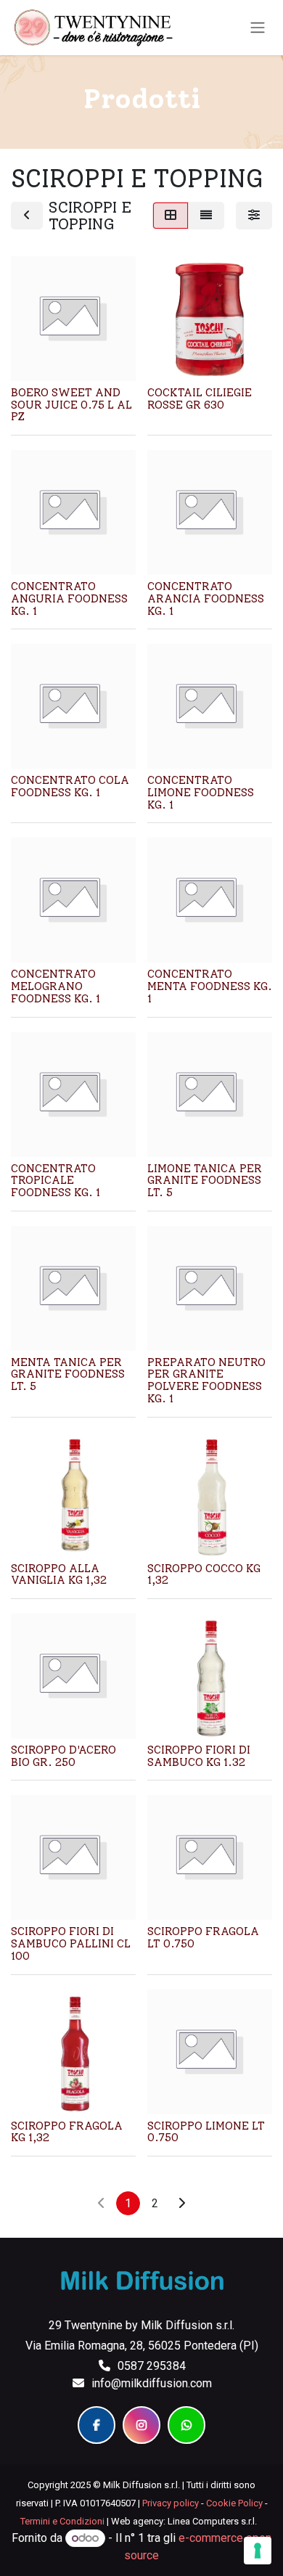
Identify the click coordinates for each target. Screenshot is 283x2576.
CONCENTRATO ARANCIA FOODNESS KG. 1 (206, 598)
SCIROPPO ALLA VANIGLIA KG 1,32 (59, 1575)
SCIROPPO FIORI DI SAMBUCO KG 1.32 (199, 1756)
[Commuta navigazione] (258, 28)
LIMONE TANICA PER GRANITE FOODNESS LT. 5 (205, 1181)
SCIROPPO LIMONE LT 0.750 (206, 2132)
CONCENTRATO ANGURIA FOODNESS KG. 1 (69, 598)
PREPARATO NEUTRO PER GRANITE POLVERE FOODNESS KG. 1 (206, 1381)
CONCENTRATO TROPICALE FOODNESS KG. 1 (56, 1181)
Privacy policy (171, 2503)
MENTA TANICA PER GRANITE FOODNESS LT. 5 (68, 1374)
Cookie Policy (234, 2503)
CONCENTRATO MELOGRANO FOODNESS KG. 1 (56, 986)
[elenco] (206, 216)
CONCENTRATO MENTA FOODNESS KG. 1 (210, 986)
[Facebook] (97, 2425)
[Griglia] (171, 216)
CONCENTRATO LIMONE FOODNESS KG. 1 (201, 792)
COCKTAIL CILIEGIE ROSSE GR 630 (200, 399)
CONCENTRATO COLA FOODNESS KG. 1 (70, 786)
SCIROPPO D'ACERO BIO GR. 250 (63, 1756)
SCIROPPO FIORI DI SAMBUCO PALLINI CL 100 (71, 1943)
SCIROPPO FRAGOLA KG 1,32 (67, 2132)
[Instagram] (141, 2425)
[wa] (186, 2425)
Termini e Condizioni (62, 2521)
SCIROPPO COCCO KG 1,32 (204, 1575)
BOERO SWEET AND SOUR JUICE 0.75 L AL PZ (71, 405)
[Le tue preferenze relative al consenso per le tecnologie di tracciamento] (258, 2551)
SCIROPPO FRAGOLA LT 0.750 (203, 1938)
